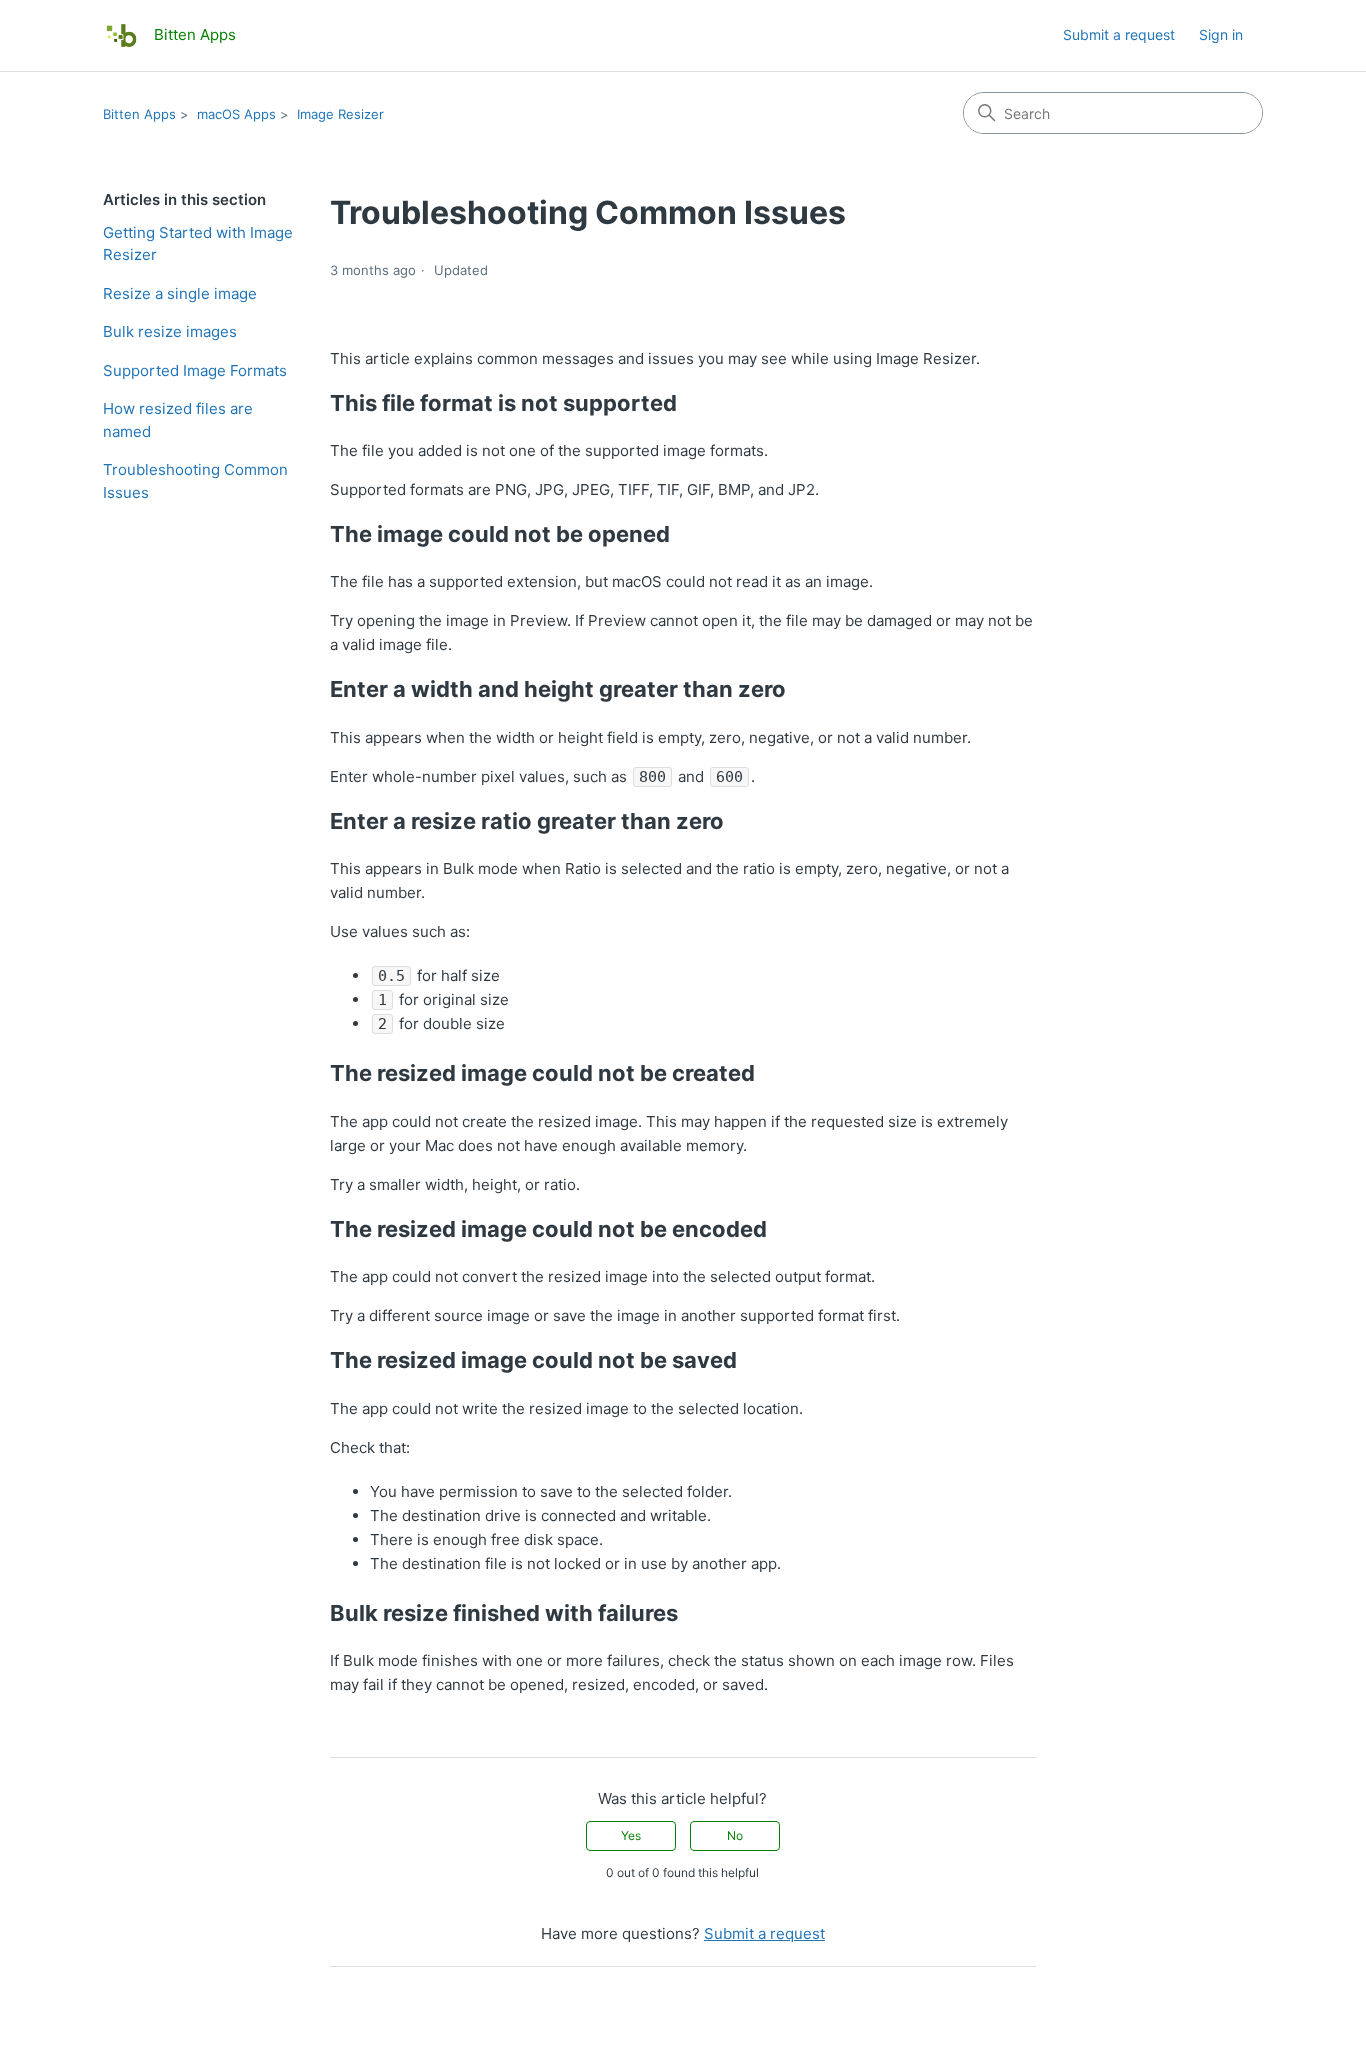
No (735, 1835)
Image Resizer (340, 114)
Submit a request (1119, 34)
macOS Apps (236, 114)
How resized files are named (178, 420)
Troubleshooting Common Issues (195, 481)
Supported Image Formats (195, 370)
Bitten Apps (139, 114)
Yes (631, 1835)
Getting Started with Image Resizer (198, 244)
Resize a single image (180, 293)
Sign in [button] (1221, 34)
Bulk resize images (170, 331)
